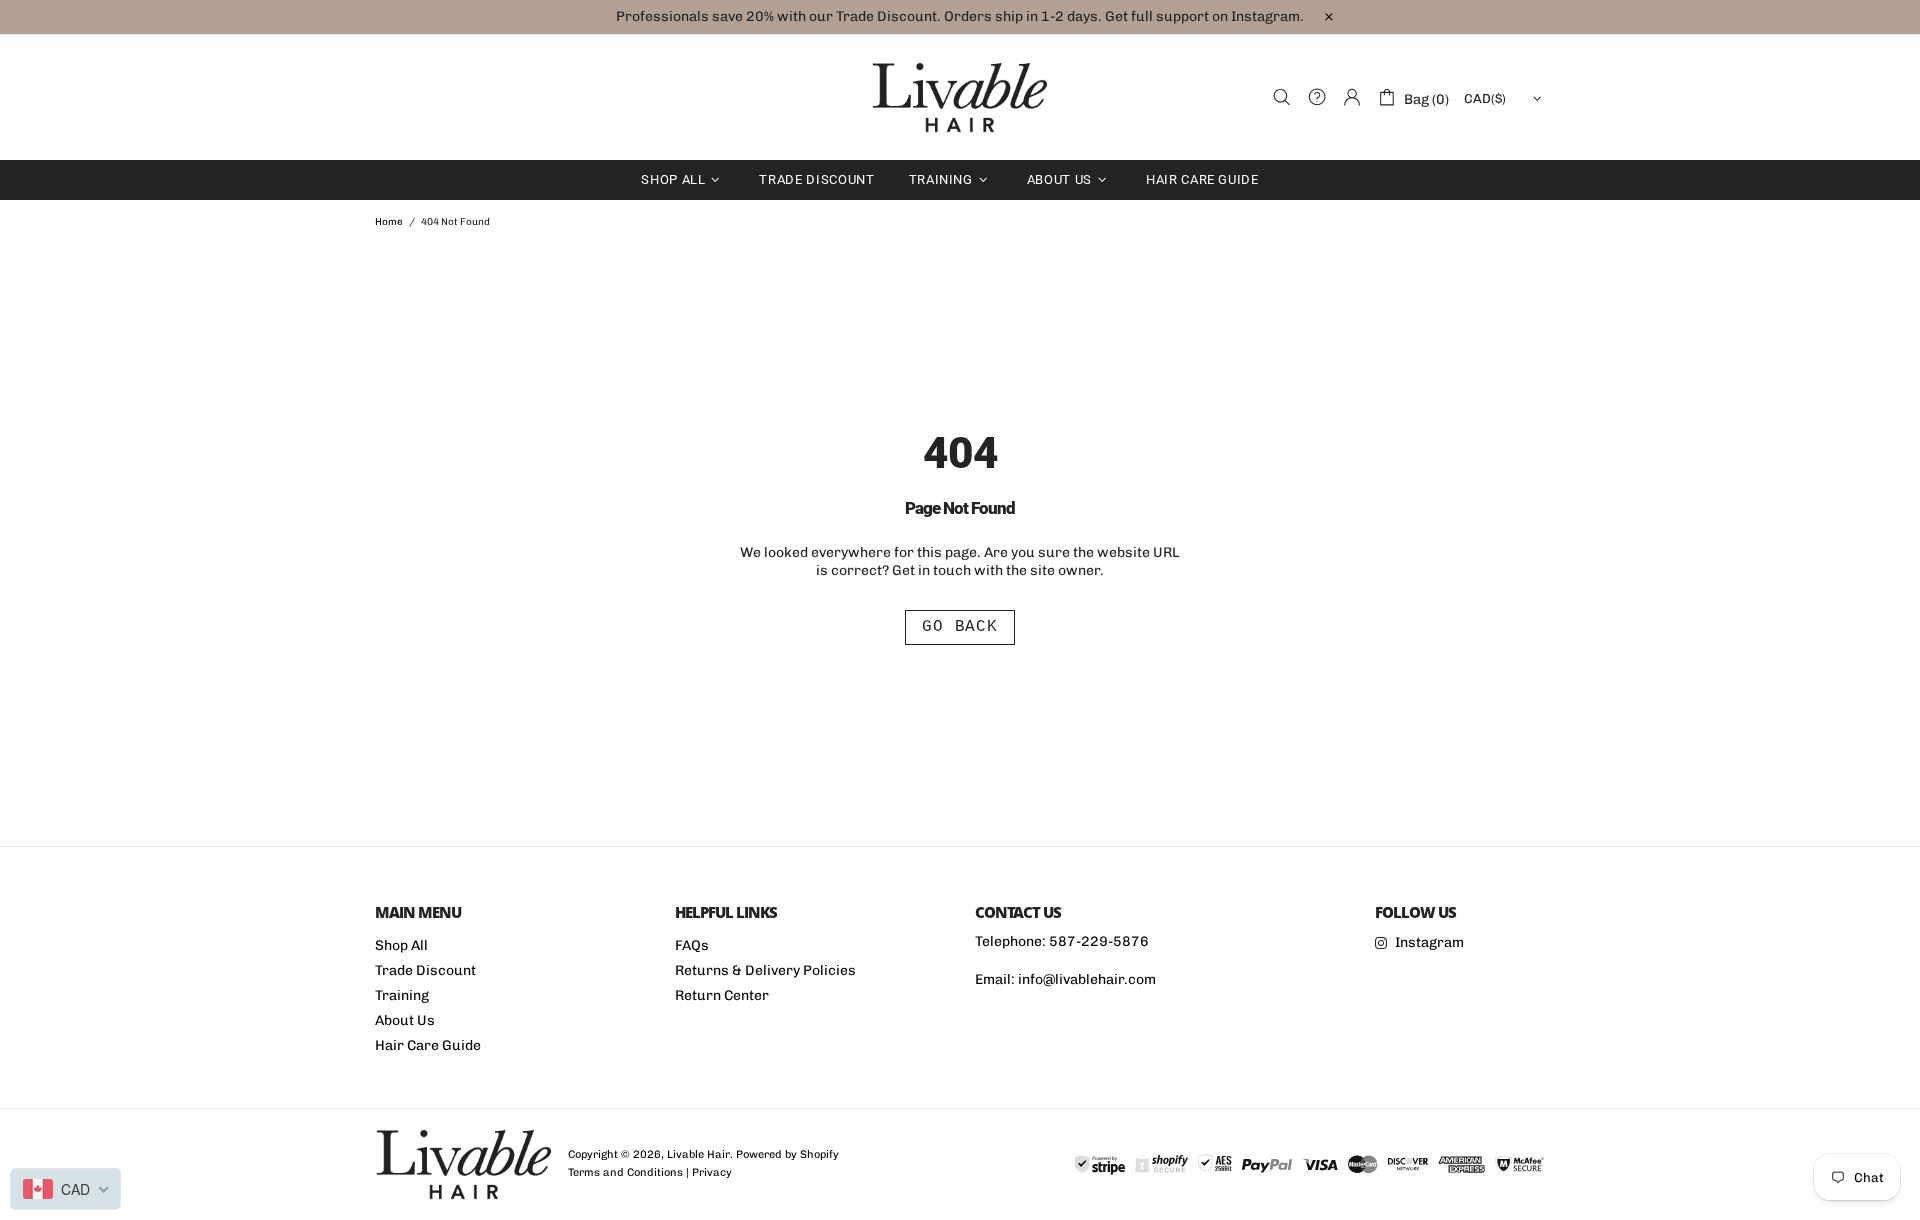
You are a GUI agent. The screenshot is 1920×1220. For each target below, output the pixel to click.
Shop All (401, 945)
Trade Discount (425, 970)
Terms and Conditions (625, 1172)
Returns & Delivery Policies (765, 970)
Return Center (722, 995)
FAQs (692, 945)
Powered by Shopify (787, 1154)
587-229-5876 (1099, 941)
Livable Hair (960, 97)
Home (389, 222)
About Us (405, 1020)
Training (402, 995)
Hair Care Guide (428, 1045)
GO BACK (960, 627)
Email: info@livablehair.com (1065, 979)
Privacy (712, 1172)
